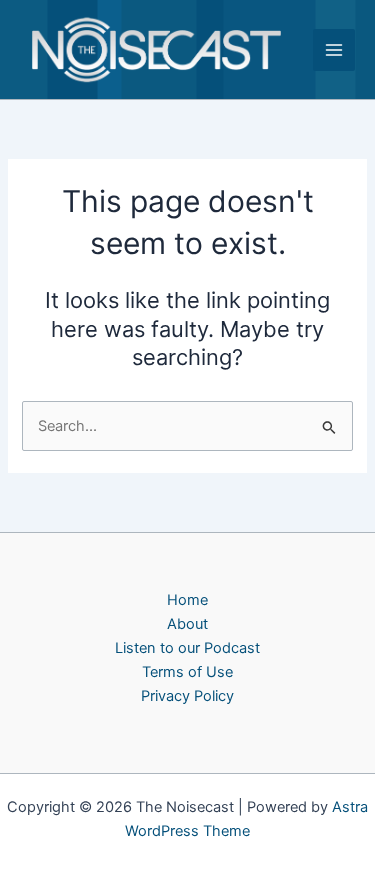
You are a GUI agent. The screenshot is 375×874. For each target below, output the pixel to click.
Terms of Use (187, 672)
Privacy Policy (187, 696)
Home (187, 600)
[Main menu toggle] (334, 50)
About (187, 624)
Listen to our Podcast (187, 648)
